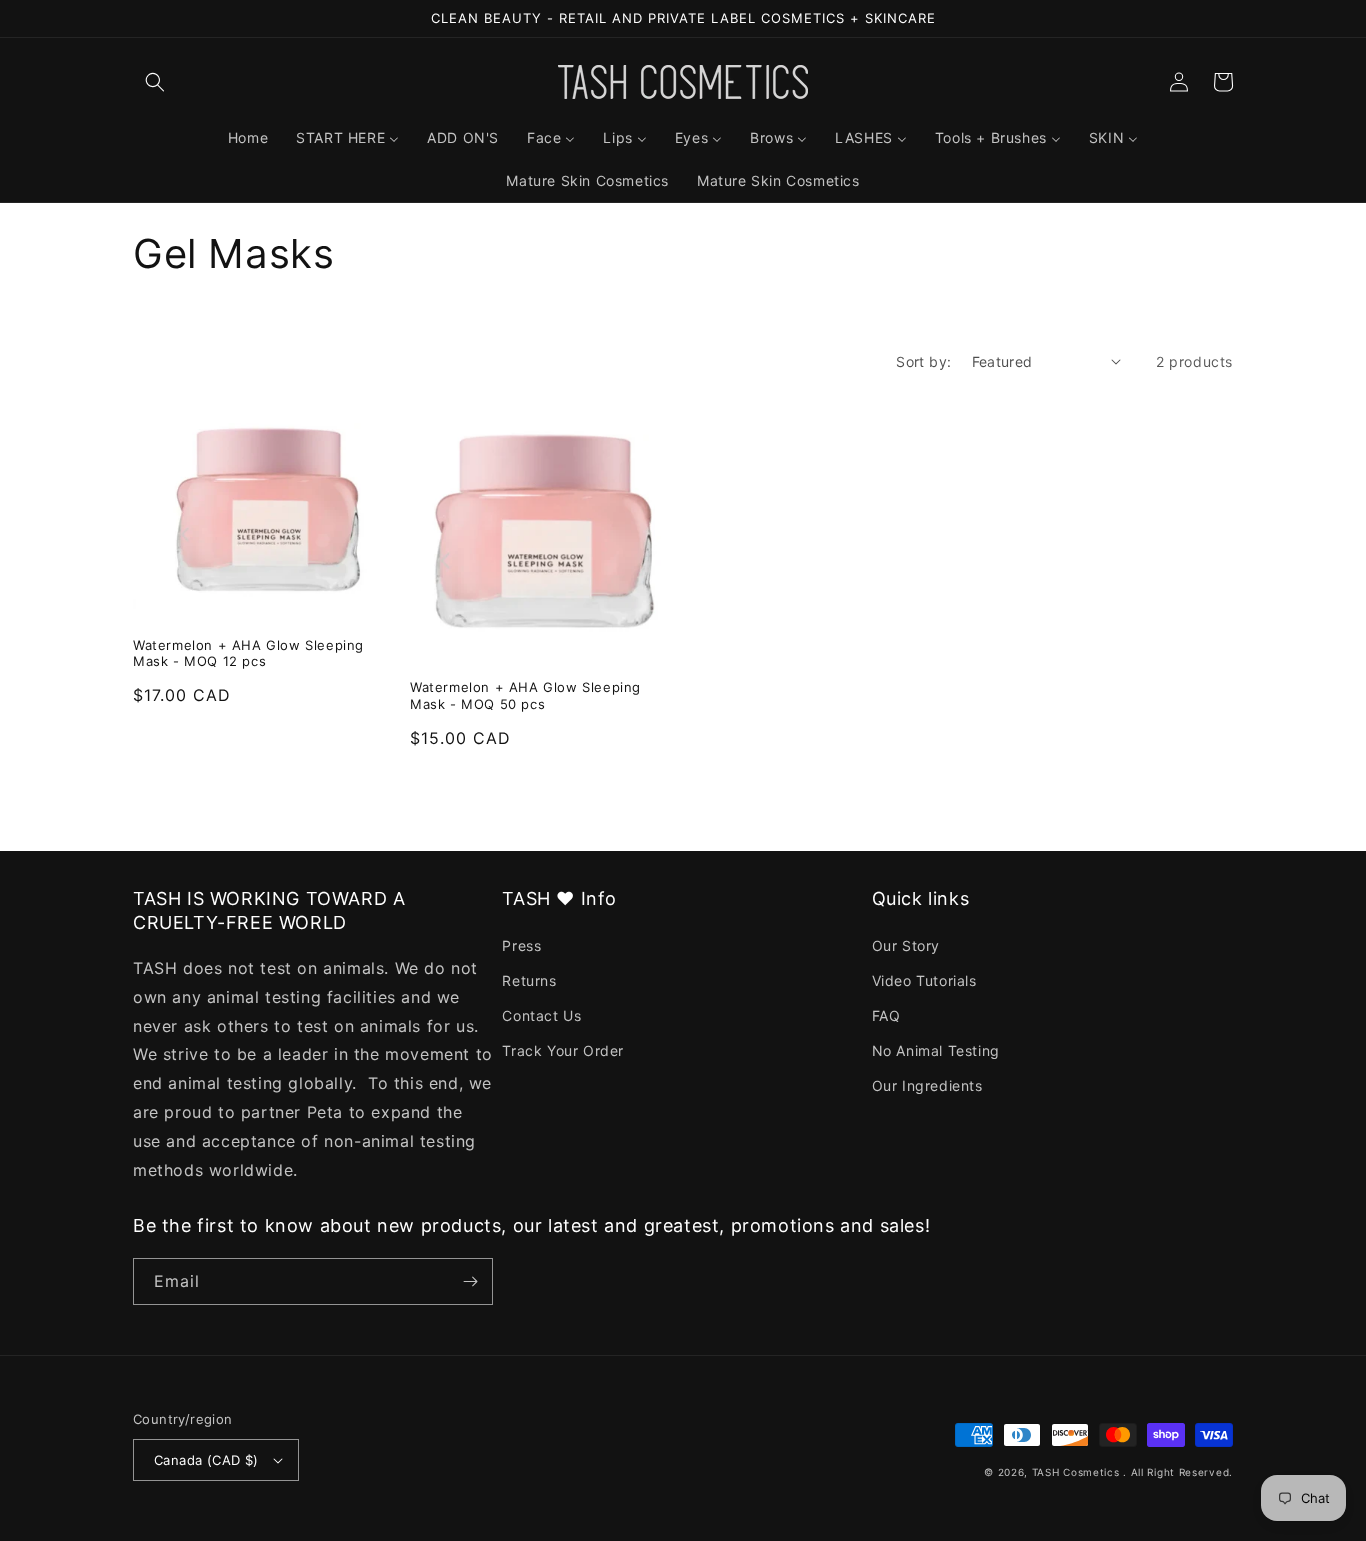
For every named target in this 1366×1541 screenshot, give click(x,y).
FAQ (886, 1015)
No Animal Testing (936, 1050)
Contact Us (541, 1015)
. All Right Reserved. (1178, 1472)
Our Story (906, 945)
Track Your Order (563, 1050)
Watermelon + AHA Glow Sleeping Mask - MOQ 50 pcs (525, 695)
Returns (529, 980)
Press (521, 945)
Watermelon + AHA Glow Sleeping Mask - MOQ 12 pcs (248, 653)
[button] (155, 82)
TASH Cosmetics (1076, 1472)
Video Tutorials (924, 980)
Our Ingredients (927, 1085)
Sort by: (923, 361)
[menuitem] (248, 138)
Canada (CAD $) (206, 1460)
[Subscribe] (470, 1281)
